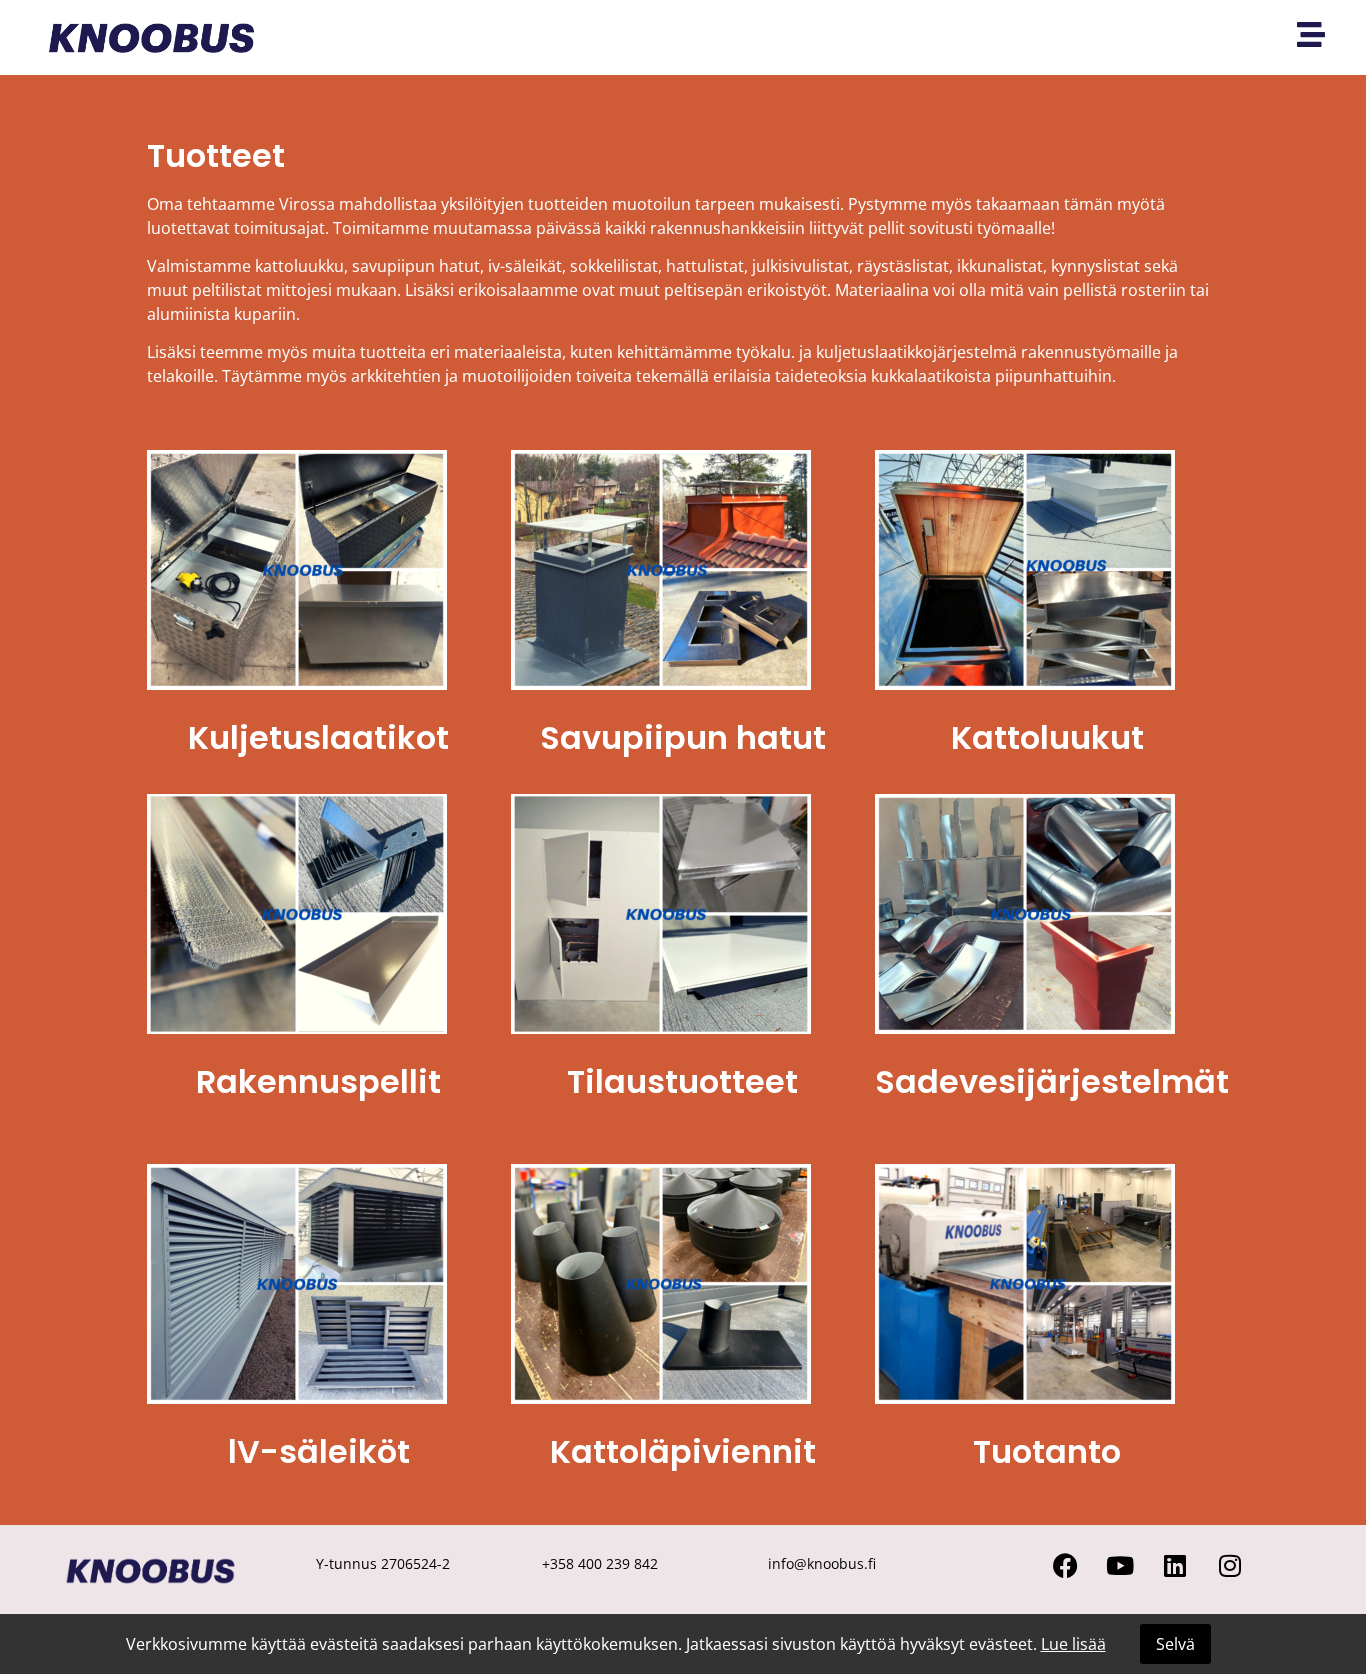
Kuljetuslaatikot (318, 737)
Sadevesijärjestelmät (1052, 1081)
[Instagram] (1230, 1566)
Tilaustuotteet (682, 1081)
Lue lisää (1073, 1644)
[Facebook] (1065, 1566)
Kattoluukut (1047, 737)
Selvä (1175, 1644)
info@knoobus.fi (822, 1563)
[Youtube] (1120, 1566)
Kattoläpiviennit (683, 1451)
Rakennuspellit (318, 1081)
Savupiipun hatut (683, 737)
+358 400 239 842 (600, 1563)
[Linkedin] (1175, 1566)
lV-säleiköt (319, 1451)
